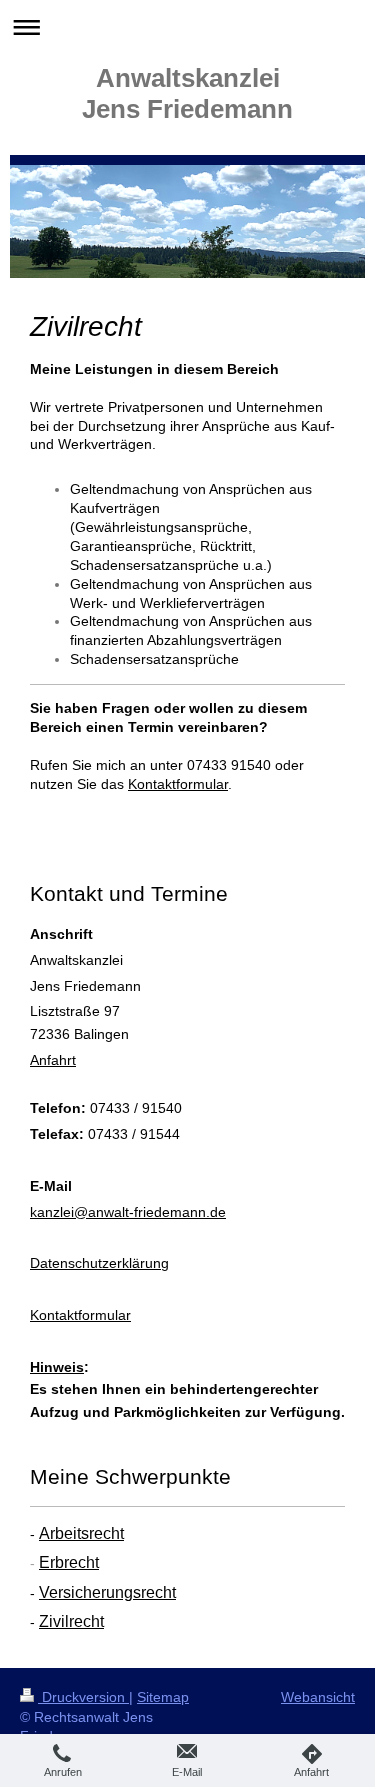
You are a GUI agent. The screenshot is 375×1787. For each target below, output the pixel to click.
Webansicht (318, 1697)
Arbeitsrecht (81, 1533)
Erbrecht (69, 1562)
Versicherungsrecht (107, 1592)
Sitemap (163, 1697)
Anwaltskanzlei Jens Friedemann (187, 93)
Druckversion (83, 1697)
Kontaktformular (80, 1315)
